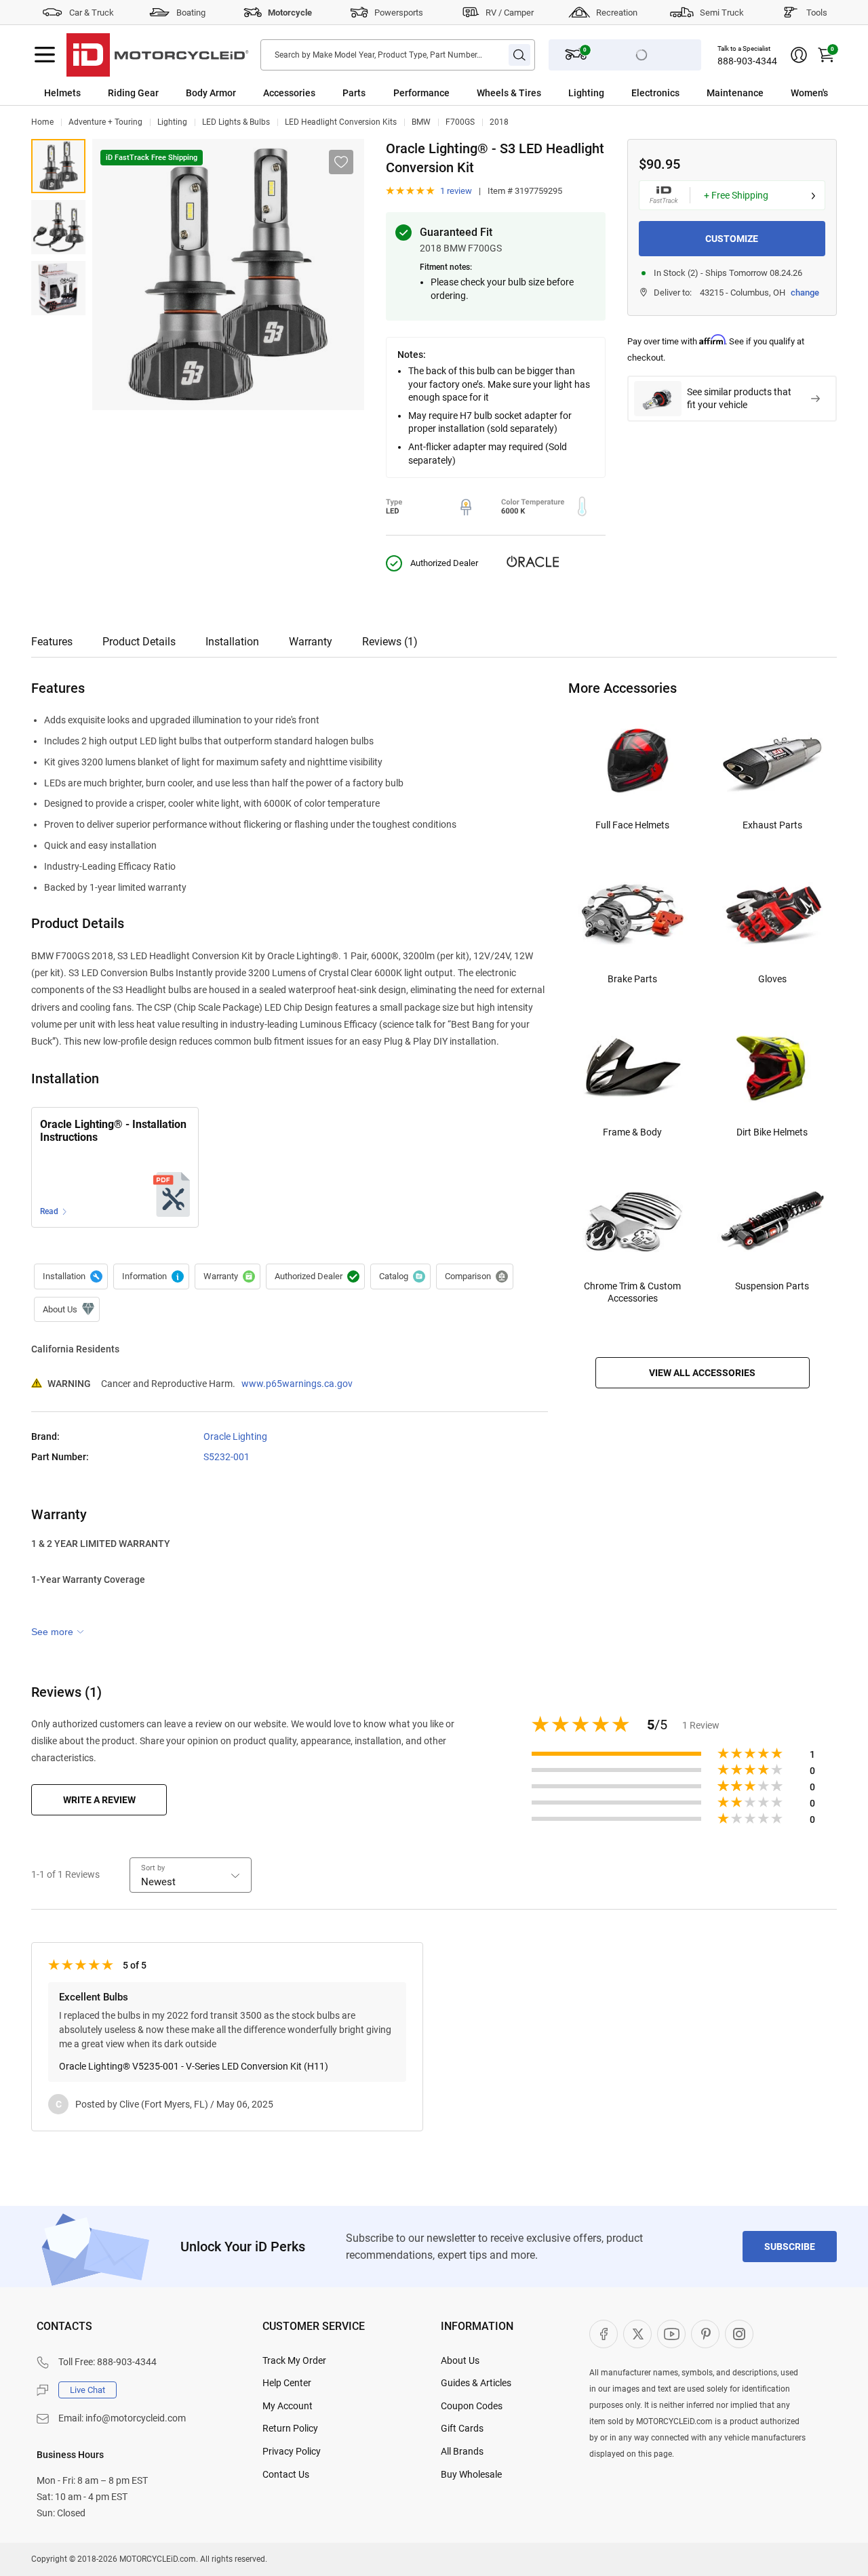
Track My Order (294, 2360)
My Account (288, 2406)
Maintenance (735, 93)
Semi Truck (722, 13)
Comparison (475, 1276)
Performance (421, 93)
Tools (817, 13)
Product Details (139, 642)
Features (52, 642)
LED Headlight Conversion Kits (341, 122)
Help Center (287, 2383)
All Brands (462, 2451)
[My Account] (799, 55)
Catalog (400, 1276)
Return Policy (290, 2428)
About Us (460, 2360)
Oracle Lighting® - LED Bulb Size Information (151, 1276)
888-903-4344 (747, 61)
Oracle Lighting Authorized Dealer (315, 1276)
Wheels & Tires (509, 93)
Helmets (62, 93)
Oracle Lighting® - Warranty (228, 1276)
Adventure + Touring (105, 122)
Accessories (289, 93)
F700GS (460, 122)
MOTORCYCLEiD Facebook (604, 2334)
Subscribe (790, 2247)
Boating (191, 13)
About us (67, 1310)
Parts (354, 93)
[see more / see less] (58, 1632)
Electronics (655, 93)
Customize (732, 239)
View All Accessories (702, 1373)
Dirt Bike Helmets (772, 1132)
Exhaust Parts (772, 825)
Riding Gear (133, 93)
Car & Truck (92, 13)
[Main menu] (45, 55)
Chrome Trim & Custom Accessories (632, 1292)
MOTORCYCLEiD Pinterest (705, 2334)
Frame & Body (632, 1132)
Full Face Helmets (632, 825)
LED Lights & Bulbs (236, 122)
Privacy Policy (292, 2451)
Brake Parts (632, 979)
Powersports (399, 13)
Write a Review (99, 1800)
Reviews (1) (390, 642)
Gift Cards (462, 2428)
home (42, 122)
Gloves (772, 979)
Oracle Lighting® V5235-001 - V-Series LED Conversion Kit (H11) (194, 2066)
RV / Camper (510, 13)
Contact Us (286, 2474)
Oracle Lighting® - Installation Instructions (113, 1131)
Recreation (617, 13)
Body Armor (211, 93)
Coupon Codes (472, 2406)
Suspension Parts (772, 1286)
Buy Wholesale (471, 2474)
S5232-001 (226, 1457)
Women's (809, 93)
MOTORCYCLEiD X (637, 2334)
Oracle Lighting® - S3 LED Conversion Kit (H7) (58, 166)
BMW (421, 122)
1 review (456, 191)
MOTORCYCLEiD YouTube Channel (671, 2334)
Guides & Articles (476, 2383)
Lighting (586, 93)
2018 (499, 122)
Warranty (311, 642)
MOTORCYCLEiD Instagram (739, 2334)
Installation (232, 642)
